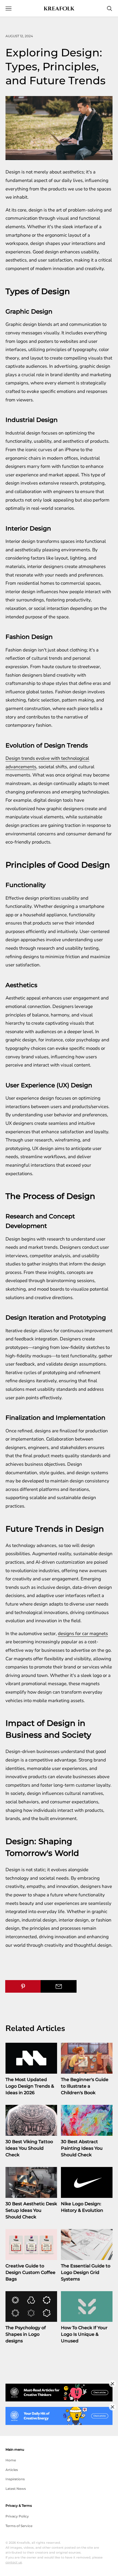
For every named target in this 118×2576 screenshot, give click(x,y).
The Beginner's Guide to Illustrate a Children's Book (85, 2086)
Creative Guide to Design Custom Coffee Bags (30, 2272)
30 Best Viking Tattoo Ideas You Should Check (29, 2148)
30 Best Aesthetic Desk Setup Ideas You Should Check (31, 2210)
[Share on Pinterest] (23, 1986)
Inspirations (15, 2479)
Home (11, 2460)
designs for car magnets (83, 1634)
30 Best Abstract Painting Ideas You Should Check (82, 2148)
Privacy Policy (17, 2516)
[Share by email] (58, 1986)
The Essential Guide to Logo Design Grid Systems (86, 2272)
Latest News (16, 2489)
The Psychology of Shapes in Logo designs (26, 2334)
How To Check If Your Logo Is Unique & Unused (84, 2334)
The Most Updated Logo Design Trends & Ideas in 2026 (30, 2086)
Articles (12, 2470)
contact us (14, 2562)
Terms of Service (19, 2526)
